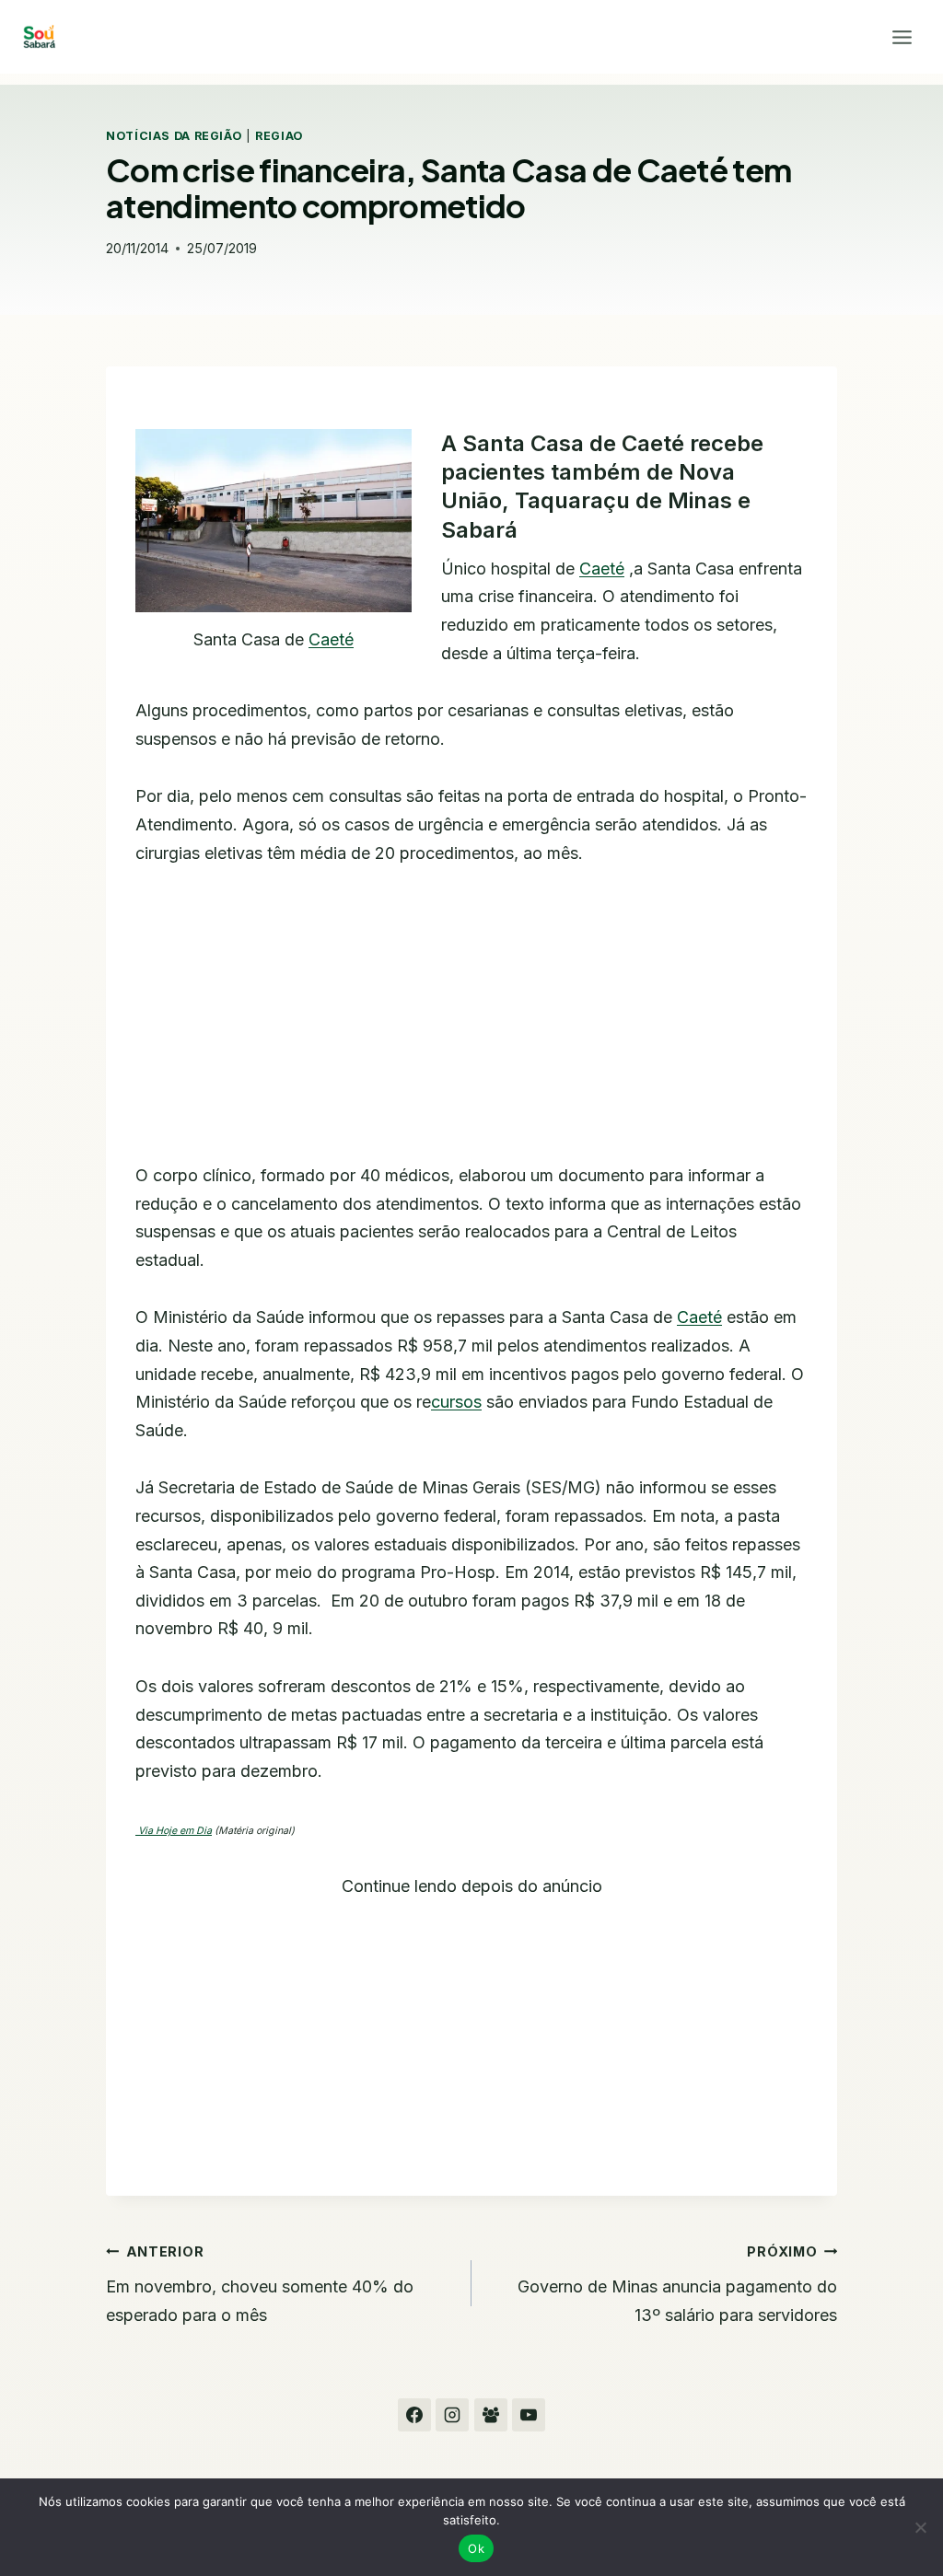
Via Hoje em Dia (174, 1831)
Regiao (279, 136)
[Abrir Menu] (902, 37)
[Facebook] (414, 2415)
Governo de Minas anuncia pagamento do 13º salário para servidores (677, 2284)
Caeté (331, 639)
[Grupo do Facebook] (491, 2415)
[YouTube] (529, 2415)
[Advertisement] (471, 1026)
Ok (476, 2548)
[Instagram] (452, 2415)
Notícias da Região (174, 136)
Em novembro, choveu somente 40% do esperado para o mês (260, 2284)
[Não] (920, 2527)
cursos (456, 1402)
